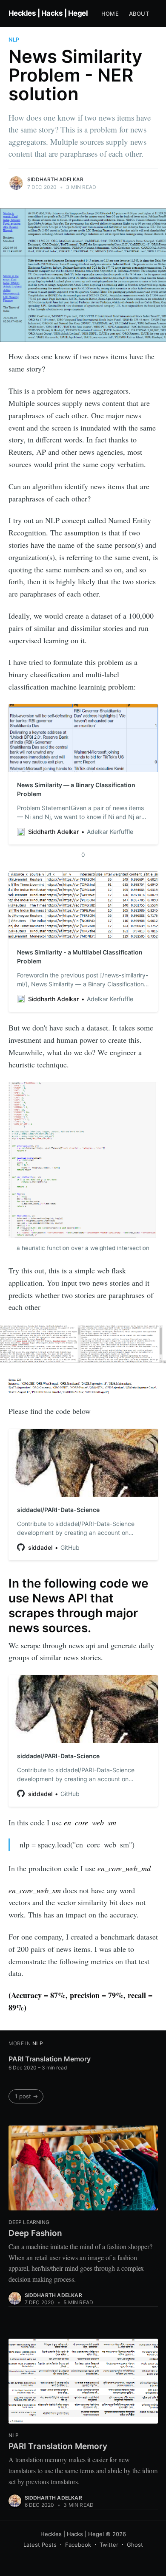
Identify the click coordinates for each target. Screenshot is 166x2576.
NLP (14, 39)
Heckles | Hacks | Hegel (48, 13)
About (139, 14)
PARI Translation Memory (50, 2059)
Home (110, 14)
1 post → (26, 2096)
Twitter (109, 2545)
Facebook (78, 2545)
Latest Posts (40, 2545)
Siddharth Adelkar (55, 179)
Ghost (135, 2545)
